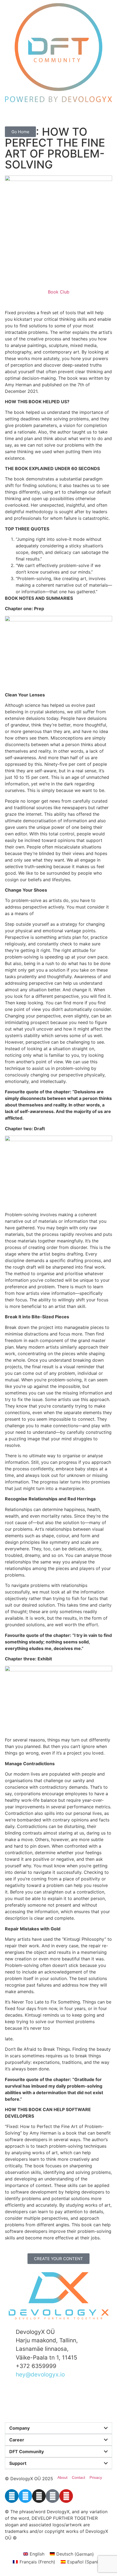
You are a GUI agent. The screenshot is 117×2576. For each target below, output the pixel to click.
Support (18, 2463)
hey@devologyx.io (40, 2374)
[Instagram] (39, 2496)
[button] (59, 2428)
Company (19, 2428)
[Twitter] (25, 2496)
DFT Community (27, 2452)
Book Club (59, 292)
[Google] (53, 2496)
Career (17, 2440)
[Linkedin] (12, 2496)
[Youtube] (66, 2496)
